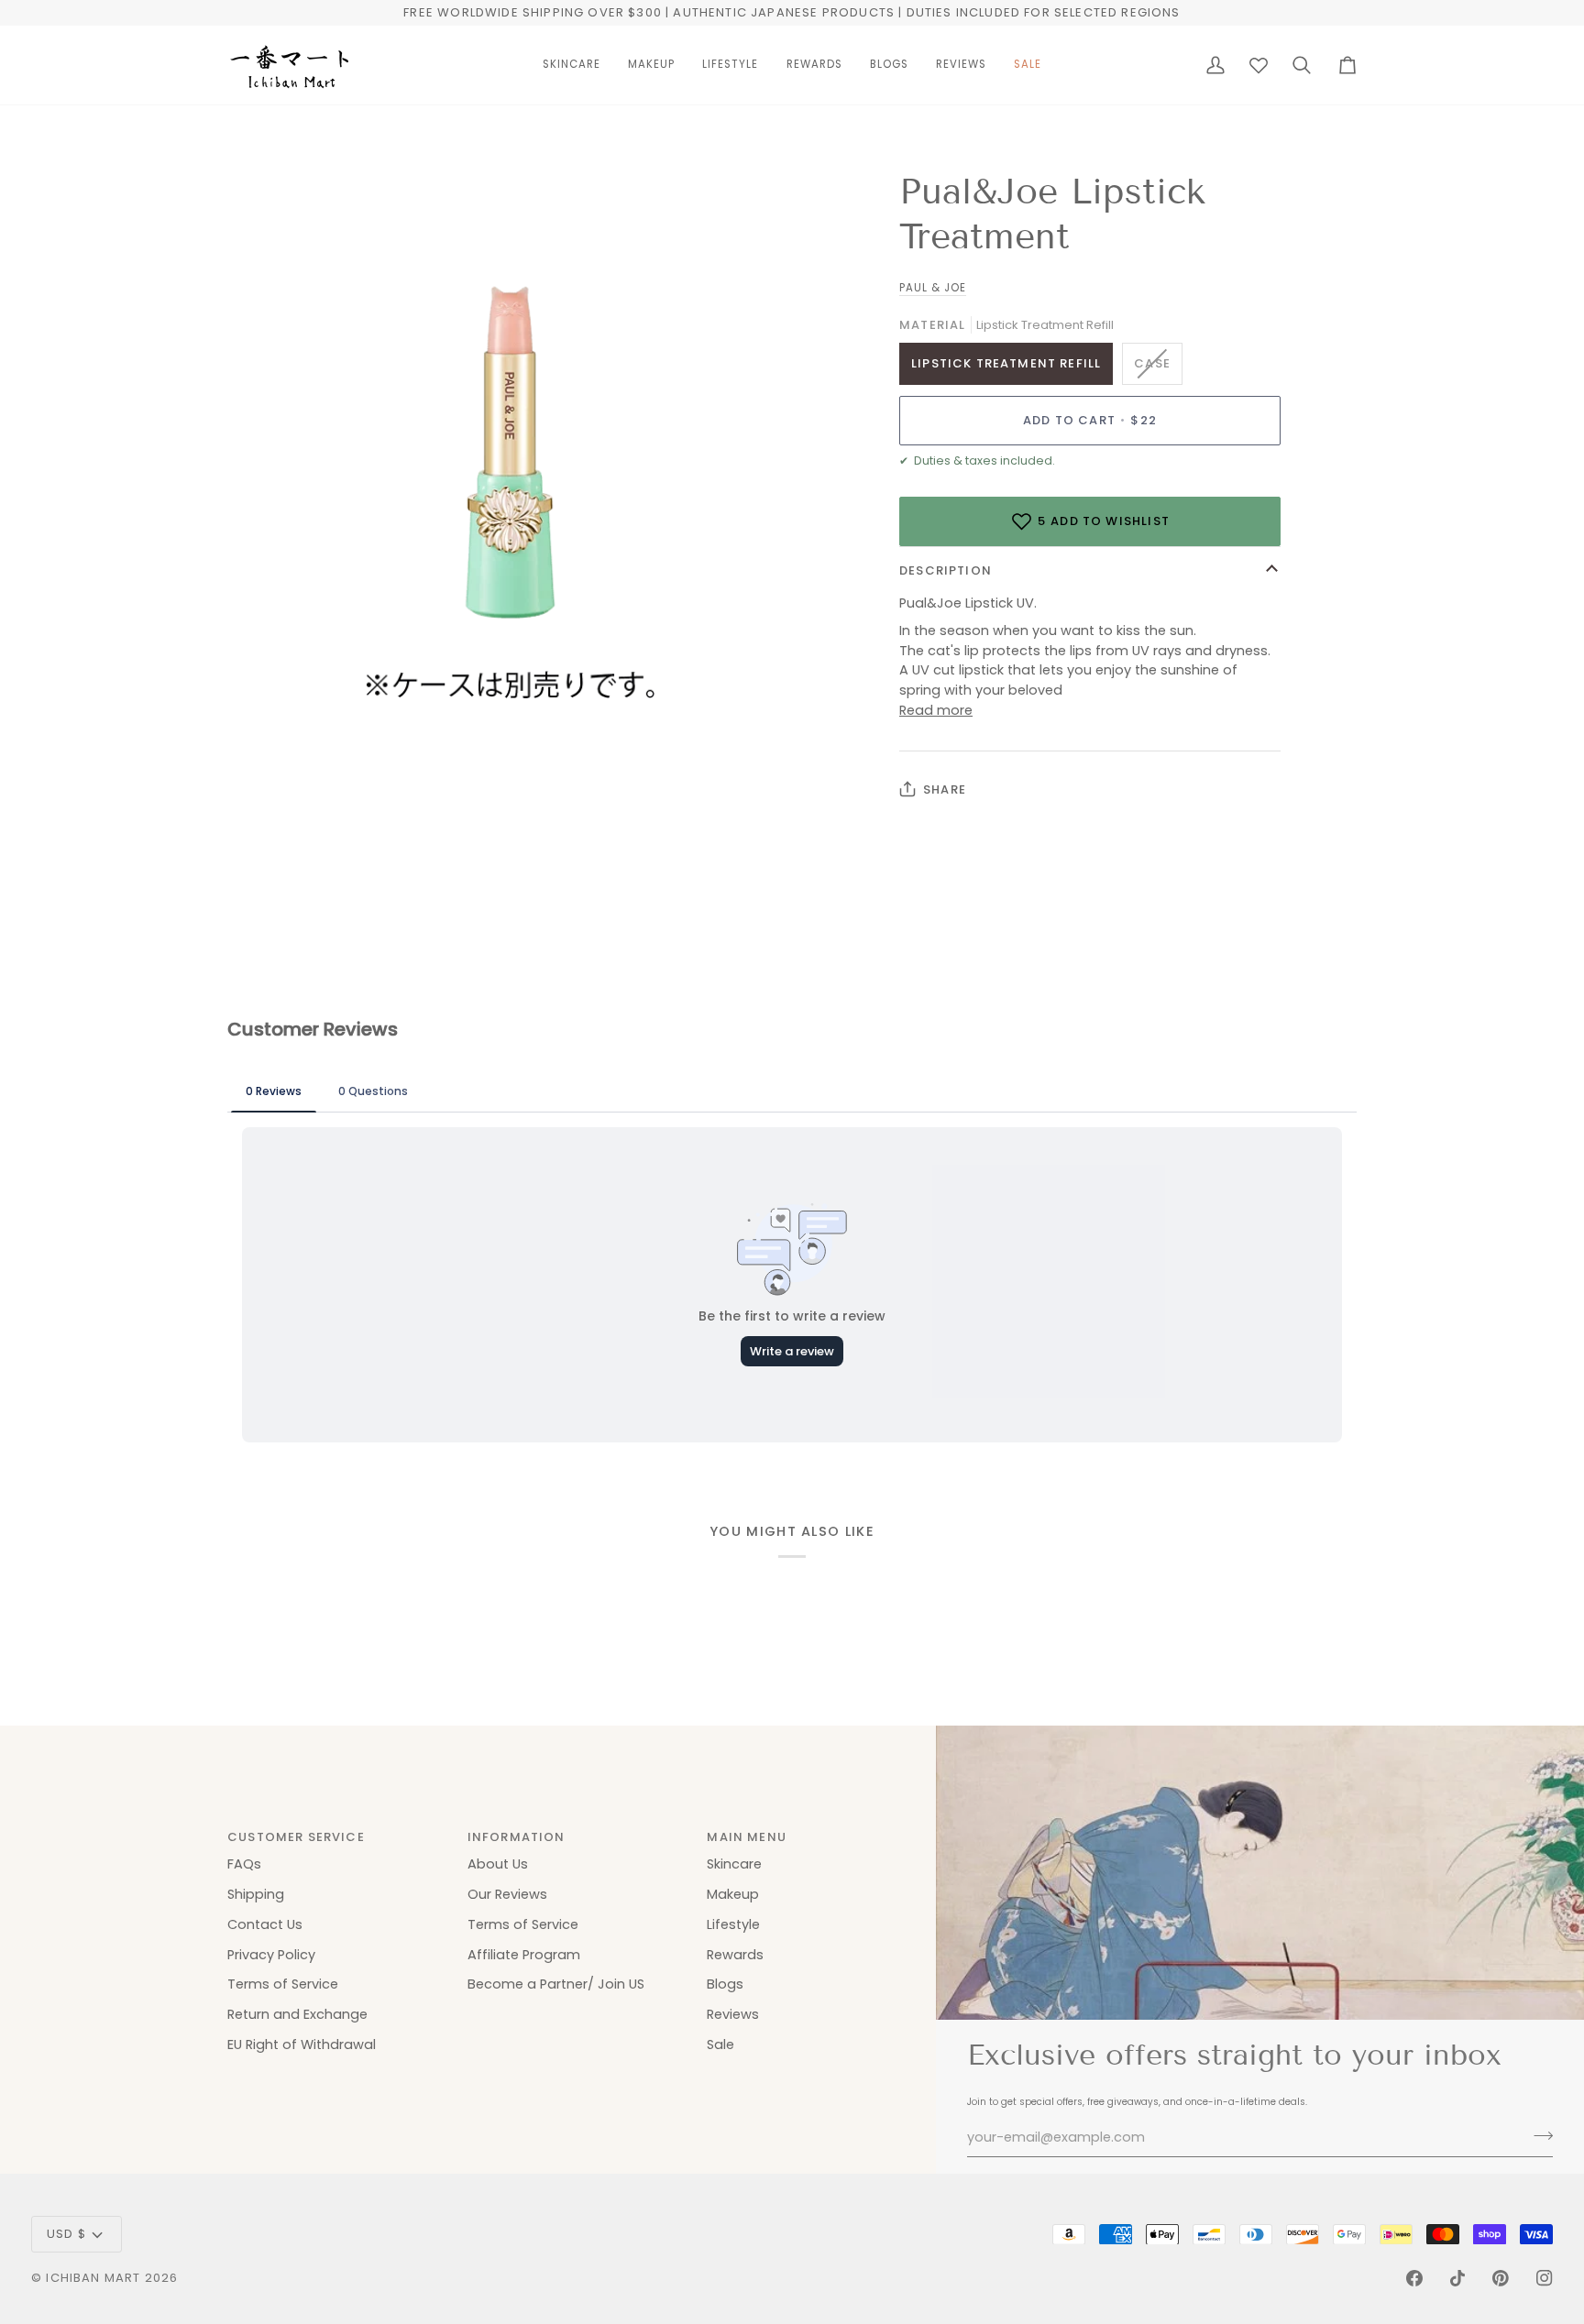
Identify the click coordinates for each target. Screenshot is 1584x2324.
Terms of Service (283, 1984)
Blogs (725, 1984)
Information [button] (517, 1837)
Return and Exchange (297, 2014)
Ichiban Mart (93, 2278)
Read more (936, 710)
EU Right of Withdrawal (302, 2044)
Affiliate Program (524, 1955)
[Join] (1538, 2135)
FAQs (244, 1864)
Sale (720, 2044)
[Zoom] (262, 700)
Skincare (734, 1864)
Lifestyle (733, 1924)
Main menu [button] (747, 1837)
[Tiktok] (1457, 2278)
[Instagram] (1545, 2278)
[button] (572, 65)
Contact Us (265, 1924)
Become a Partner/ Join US (556, 1984)
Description (946, 570)
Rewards (735, 1955)
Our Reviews (507, 1894)
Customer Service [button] (296, 1837)
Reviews (733, 2014)
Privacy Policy (271, 1955)
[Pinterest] (1501, 2278)
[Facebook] (1414, 2278)
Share (945, 789)
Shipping (256, 1894)
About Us (498, 1864)
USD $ (66, 2234)
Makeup (733, 1894)
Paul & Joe (933, 288)
